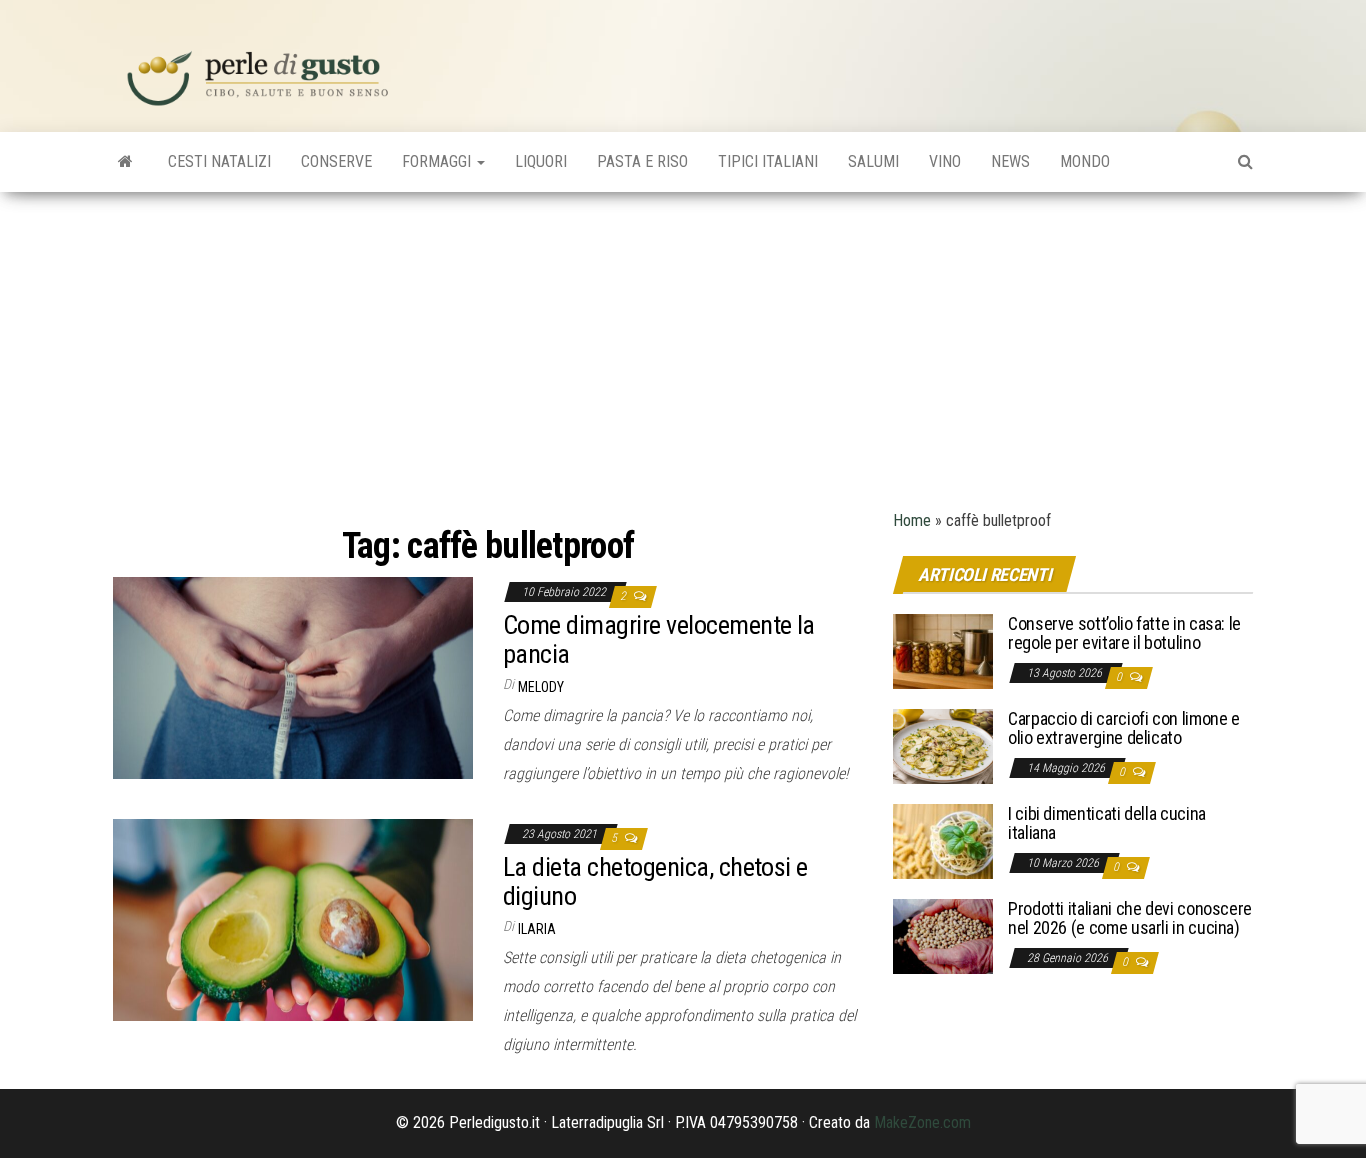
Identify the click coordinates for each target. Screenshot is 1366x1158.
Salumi (873, 161)
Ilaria (537, 929)
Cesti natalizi (219, 161)
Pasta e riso (642, 161)
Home (912, 520)
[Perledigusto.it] (125, 162)
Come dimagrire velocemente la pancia (659, 639)
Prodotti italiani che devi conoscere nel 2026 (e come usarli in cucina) (1130, 918)
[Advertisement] (683, 342)
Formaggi (438, 161)
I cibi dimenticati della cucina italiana (1107, 823)
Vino (945, 161)
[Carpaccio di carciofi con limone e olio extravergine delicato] (943, 744)
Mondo (1085, 161)
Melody (541, 687)
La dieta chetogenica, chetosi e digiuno (655, 881)
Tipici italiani (768, 161)
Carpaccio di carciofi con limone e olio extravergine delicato (1124, 728)
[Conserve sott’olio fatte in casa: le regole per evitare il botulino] (943, 649)
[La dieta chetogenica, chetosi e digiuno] (293, 918)
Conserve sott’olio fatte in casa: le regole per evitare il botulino (1124, 633)
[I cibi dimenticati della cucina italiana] (943, 839)
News (1010, 161)
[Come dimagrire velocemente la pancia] (293, 676)
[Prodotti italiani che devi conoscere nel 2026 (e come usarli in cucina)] (943, 934)
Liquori (541, 161)
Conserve (336, 161)
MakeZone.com (922, 1122)
